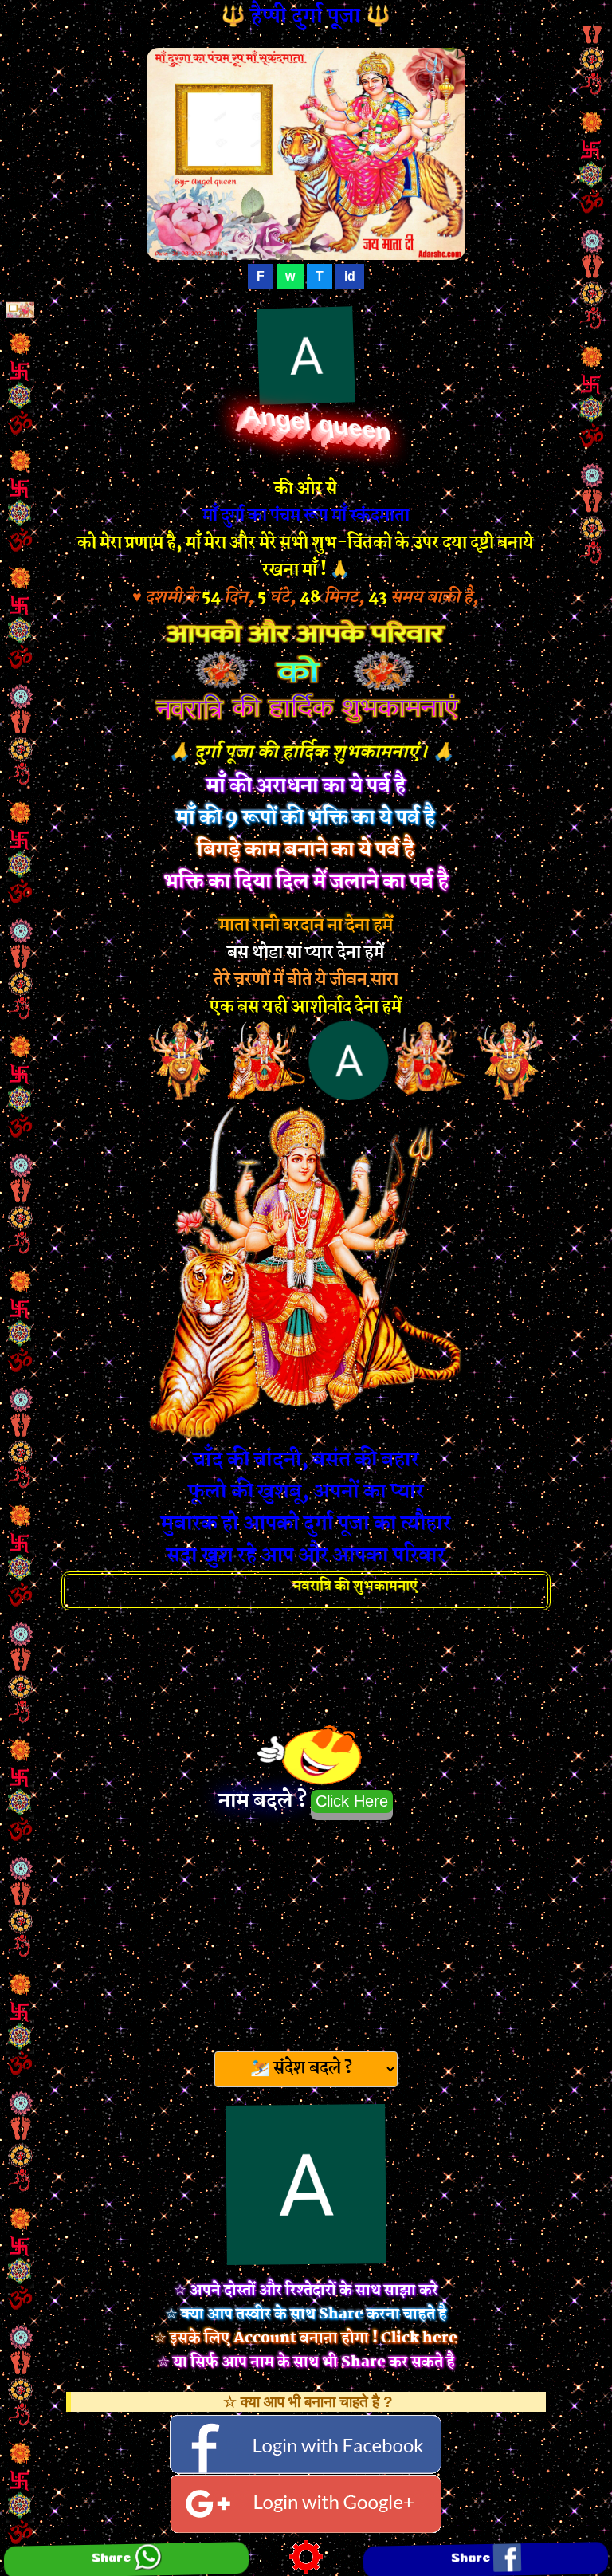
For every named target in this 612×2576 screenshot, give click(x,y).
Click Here (352, 1801)
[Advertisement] (306, 1931)
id (350, 276)
